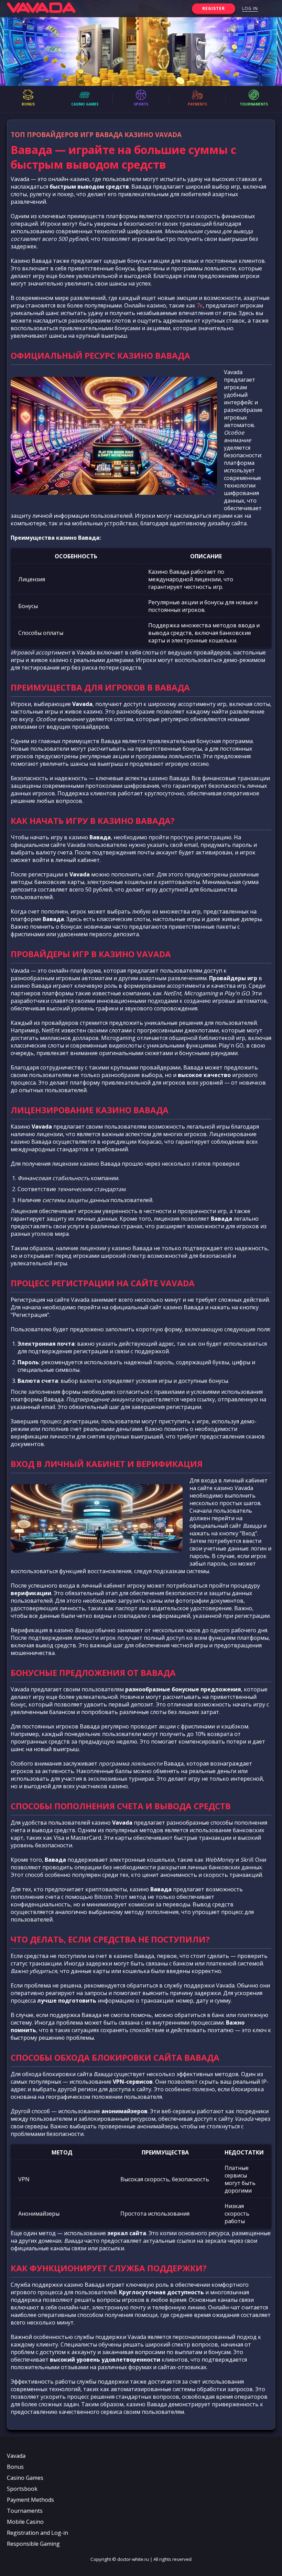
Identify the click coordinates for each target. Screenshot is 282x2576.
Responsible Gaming (33, 2544)
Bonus (15, 2467)
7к (200, 305)
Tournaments (25, 2511)
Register (214, 8)
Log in (250, 8)
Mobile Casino (25, 2522)
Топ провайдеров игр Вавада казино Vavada (96, 135)
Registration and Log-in (37, 2533)
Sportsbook (22, 2489)
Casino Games (25, 2478)
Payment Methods (30, 2500)
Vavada (16, 2456)
